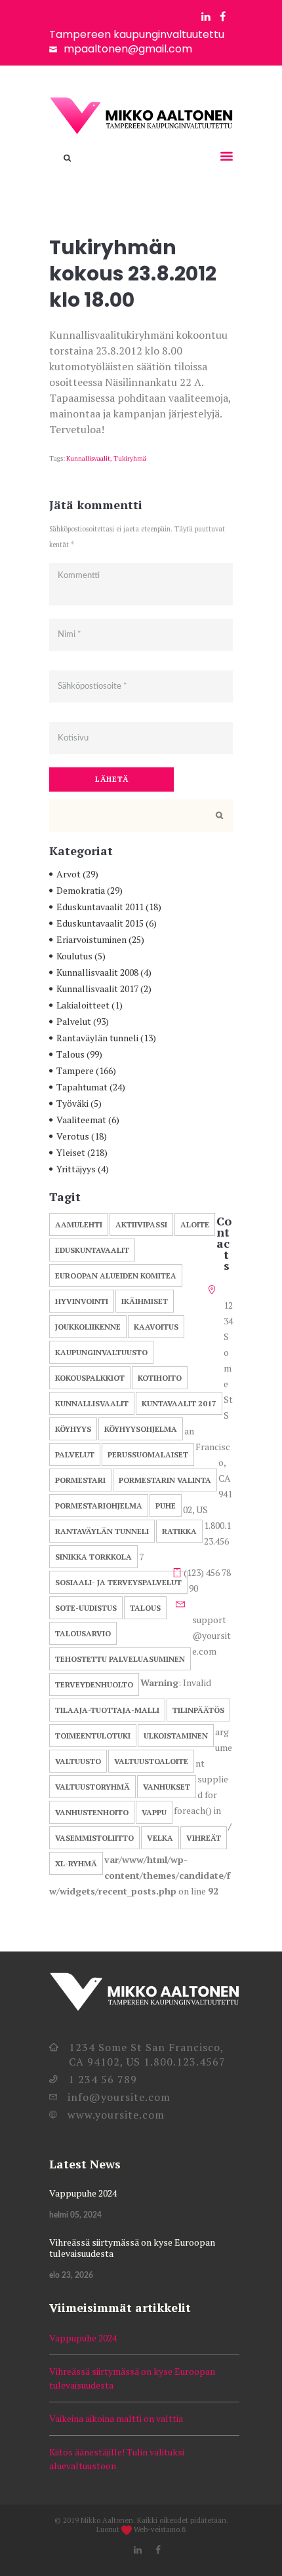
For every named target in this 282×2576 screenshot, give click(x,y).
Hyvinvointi (82, 1301)
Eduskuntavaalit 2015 (100, 923)
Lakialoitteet (83, 1005)
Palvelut (74, 1021)
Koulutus (74, 956)
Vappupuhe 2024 (83, 2193)
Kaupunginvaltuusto (101, 1352)
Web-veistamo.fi (160, 2529)
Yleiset (71, 1152)
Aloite (195, 1224)
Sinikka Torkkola (93, 1557)
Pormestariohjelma (99, 1506)
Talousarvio (83, 1633)
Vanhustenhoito (92, 1812)
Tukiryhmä (130, 458)
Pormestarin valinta (165, 1480)
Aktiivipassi (141, 1224)
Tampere (75, 1070)
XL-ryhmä (76, 1863)
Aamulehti (79, 1224)
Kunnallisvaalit (88, 458)
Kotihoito (160, 1378)
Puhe (166, 1506)
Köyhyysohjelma (141, 1429)
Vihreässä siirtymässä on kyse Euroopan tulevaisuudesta (132, 2248)
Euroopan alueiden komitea (116, 1276)
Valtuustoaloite (151, 1761)
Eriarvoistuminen (91, 939)
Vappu (154, 1812)
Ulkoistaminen (176, 1736)
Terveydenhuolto (94, 1684)
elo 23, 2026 (71, 2275)
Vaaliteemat (81, 1120)
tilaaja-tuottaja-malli (107, 1710)
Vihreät (204, 1838)
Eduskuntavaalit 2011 (100, 907)
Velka (160, 1838)
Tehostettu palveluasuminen (120, 1659)
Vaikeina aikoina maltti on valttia (116, 2418)
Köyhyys (73, 1429)
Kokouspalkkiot (90, 1378)
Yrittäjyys (76, 1169)
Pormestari (80, 1480)
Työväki (72, 1103)
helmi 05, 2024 (75, 2215)
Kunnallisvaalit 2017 (97, 989)
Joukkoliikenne (88, 1327)
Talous (70, 1054)
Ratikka (179, 1531)
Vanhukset (167, 1787)
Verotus (73, 1136)
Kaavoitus (156, 1327)
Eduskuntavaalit (92, 1250)
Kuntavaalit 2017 (179, 1403)
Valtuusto (78, 1761)
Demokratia (81, 890)
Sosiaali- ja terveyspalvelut (118, 1582)
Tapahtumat (82, 1087)
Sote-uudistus (86, 1608)
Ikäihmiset (145, 1301)
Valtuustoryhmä (92, 1787)
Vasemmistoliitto (94, 1838)
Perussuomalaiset (148, 1454)
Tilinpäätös (198, 1710)
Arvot (69, 874)
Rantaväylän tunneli (97, 1038)
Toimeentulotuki (93, 1736)
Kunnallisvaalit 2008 (97, 972)
